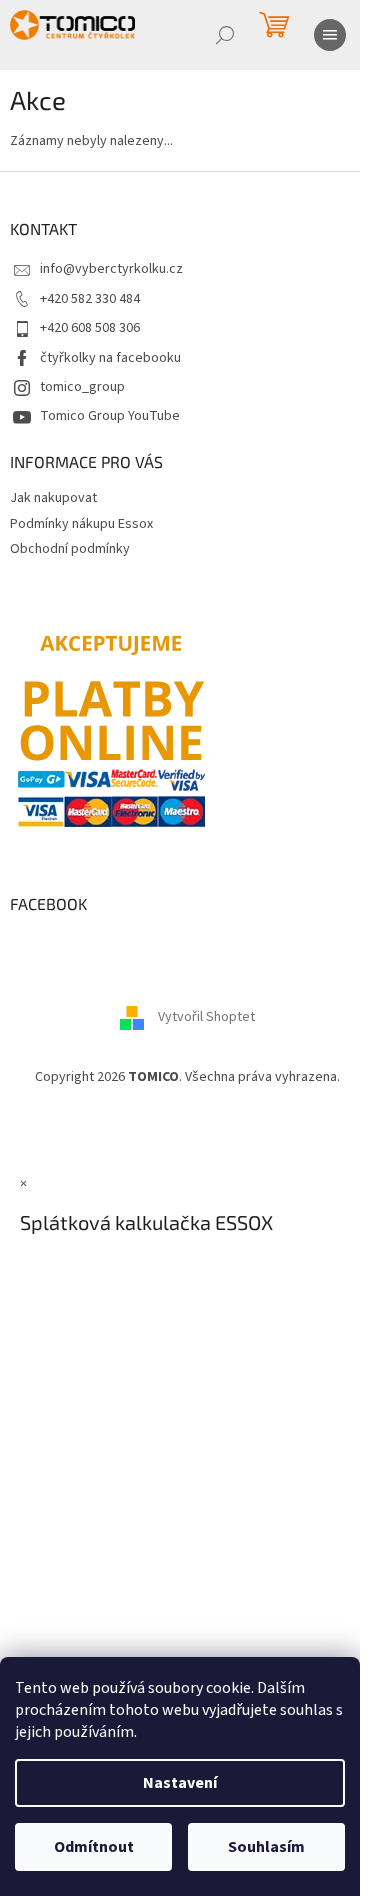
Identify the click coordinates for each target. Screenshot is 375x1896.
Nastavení (180, 1783)
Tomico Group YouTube (110, 416)
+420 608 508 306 (90, 328)
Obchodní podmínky (70, 549)
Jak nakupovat (53, 498)
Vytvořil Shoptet (206, 1017)
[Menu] (330, 35)
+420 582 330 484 (90, 299)
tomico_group (82, 387)
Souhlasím (266, 1847)
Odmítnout (94, 1847)
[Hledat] (225, 35)
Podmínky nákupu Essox (81, 524)
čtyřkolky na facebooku (110, 358)
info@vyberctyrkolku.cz (111, 269)
